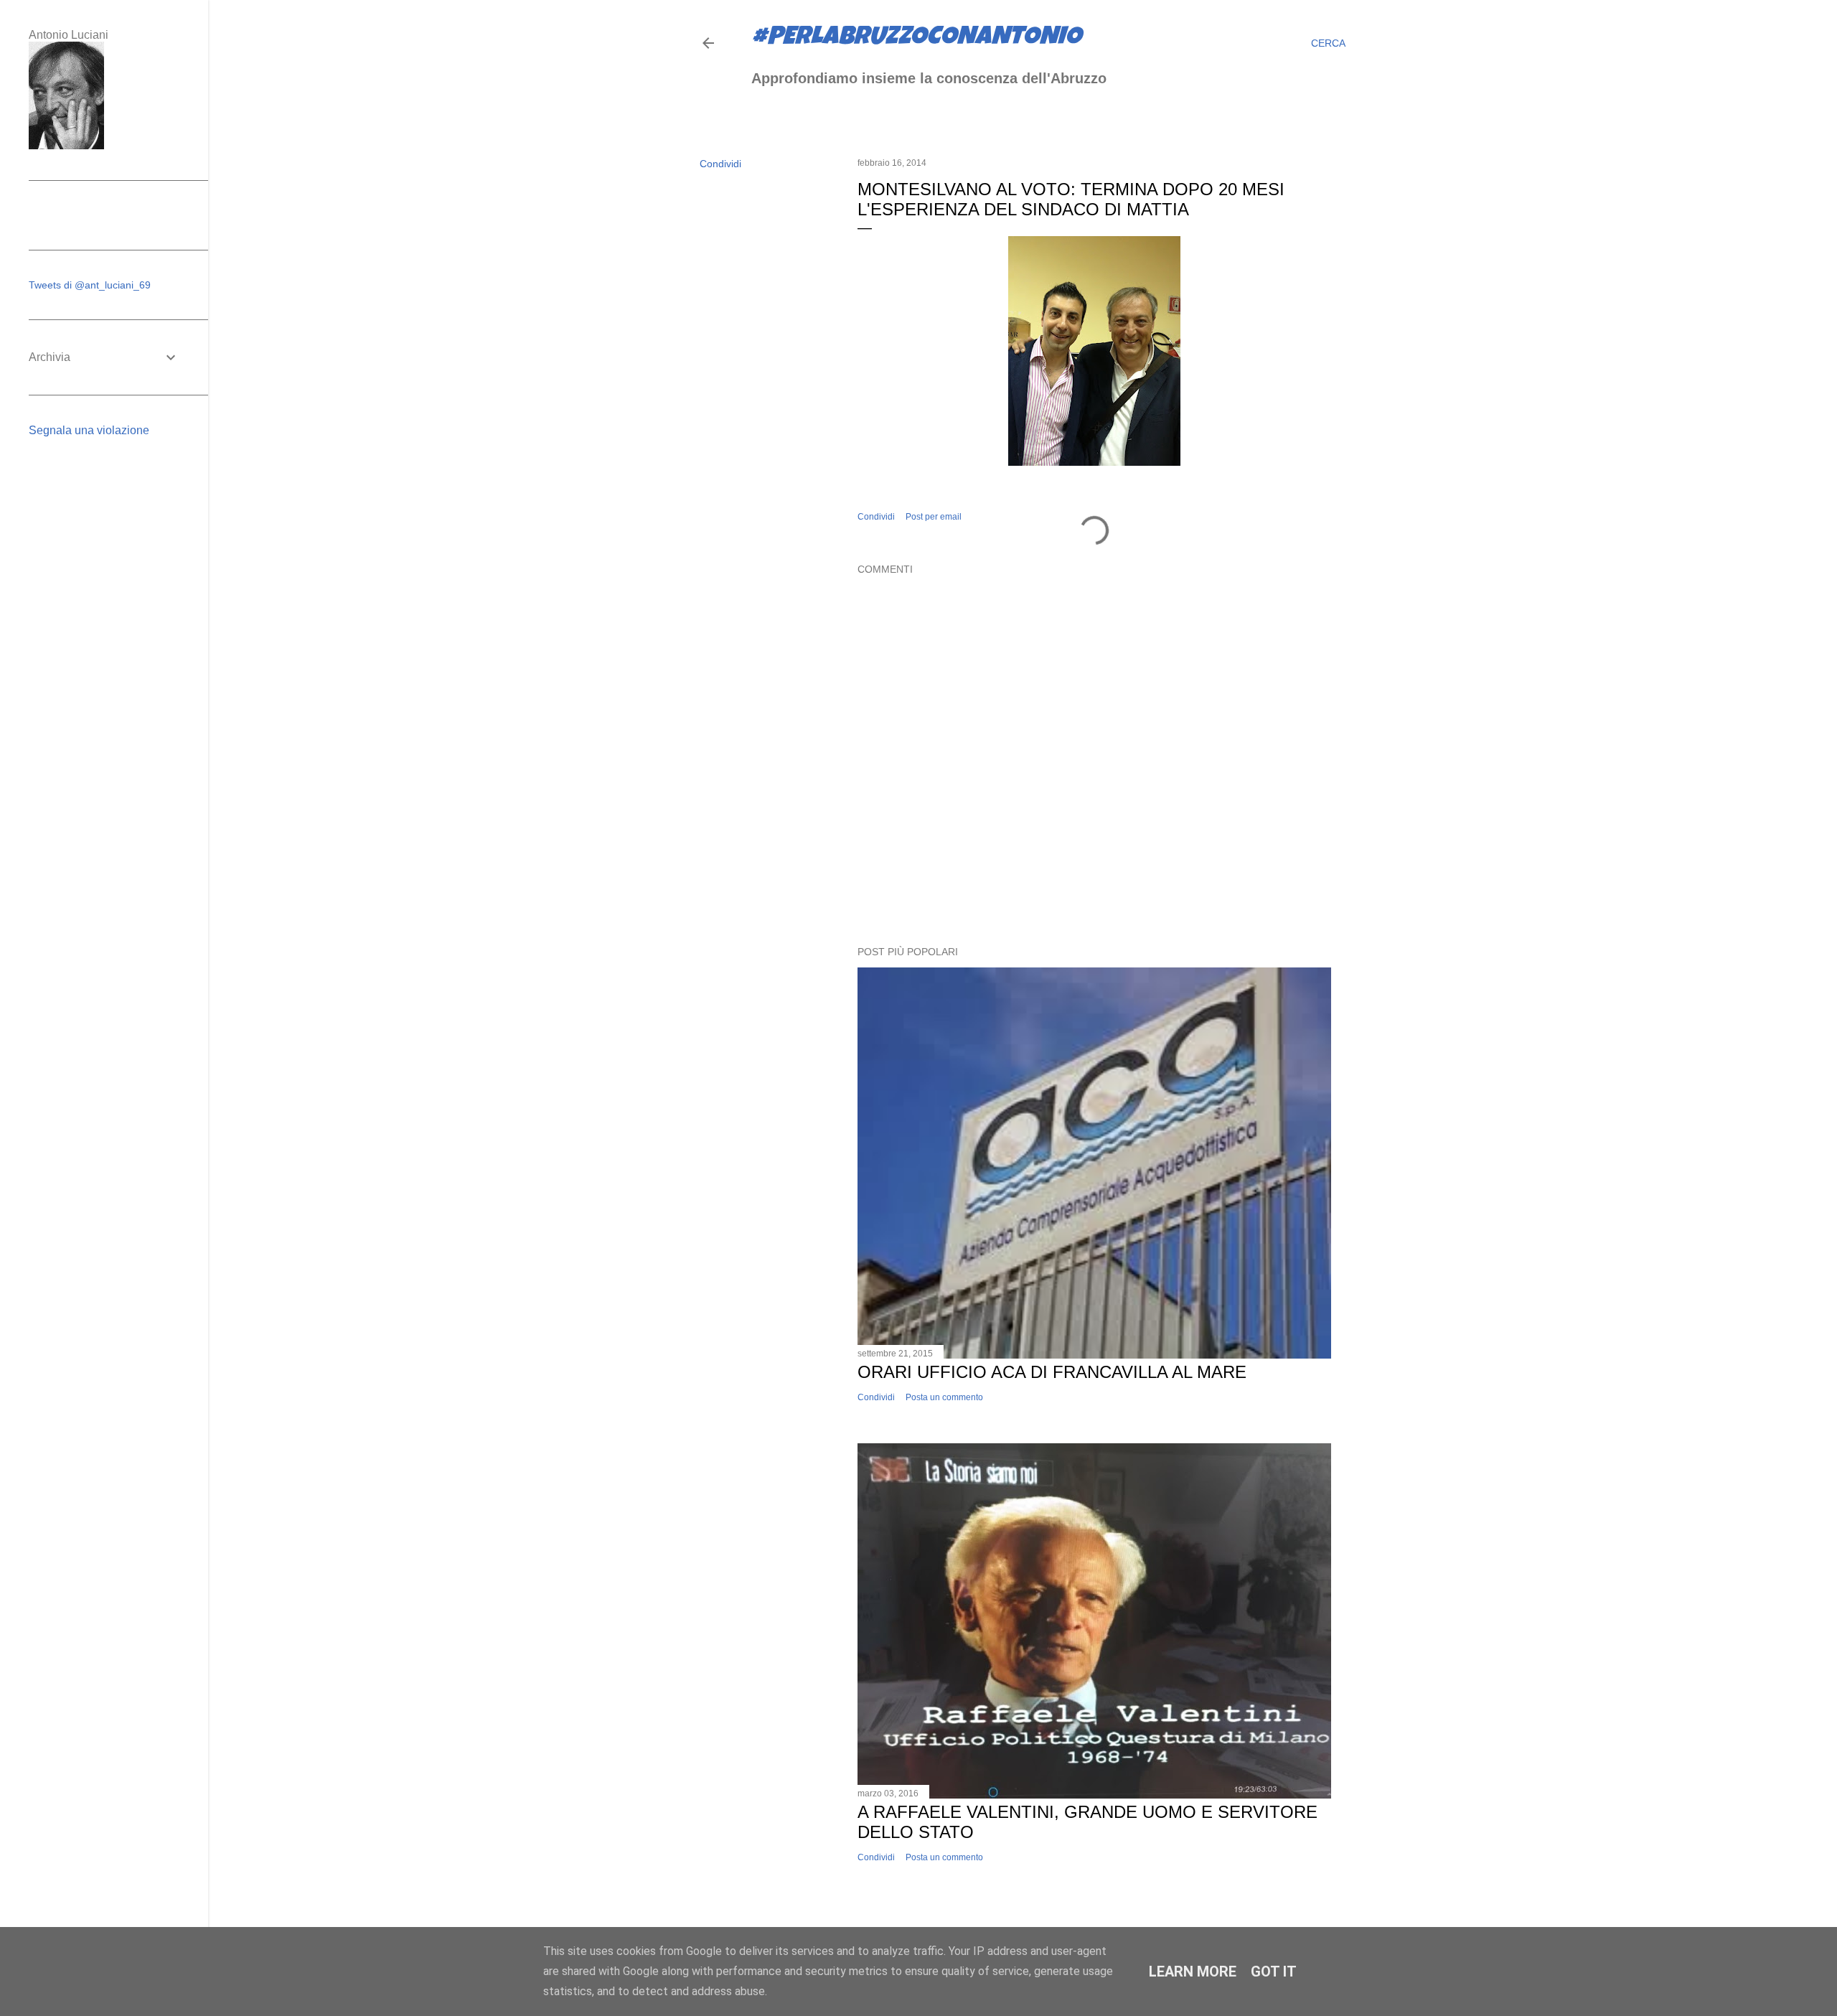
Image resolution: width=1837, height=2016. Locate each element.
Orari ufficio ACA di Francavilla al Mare (1052, 1372)
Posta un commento (944, 1397)
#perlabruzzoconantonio (916, 39)
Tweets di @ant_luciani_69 (90, 285)
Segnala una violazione (89, 430)
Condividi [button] (720, 164)
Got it (1274, 1972)
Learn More (1193, 1972)
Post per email (934, 517)
